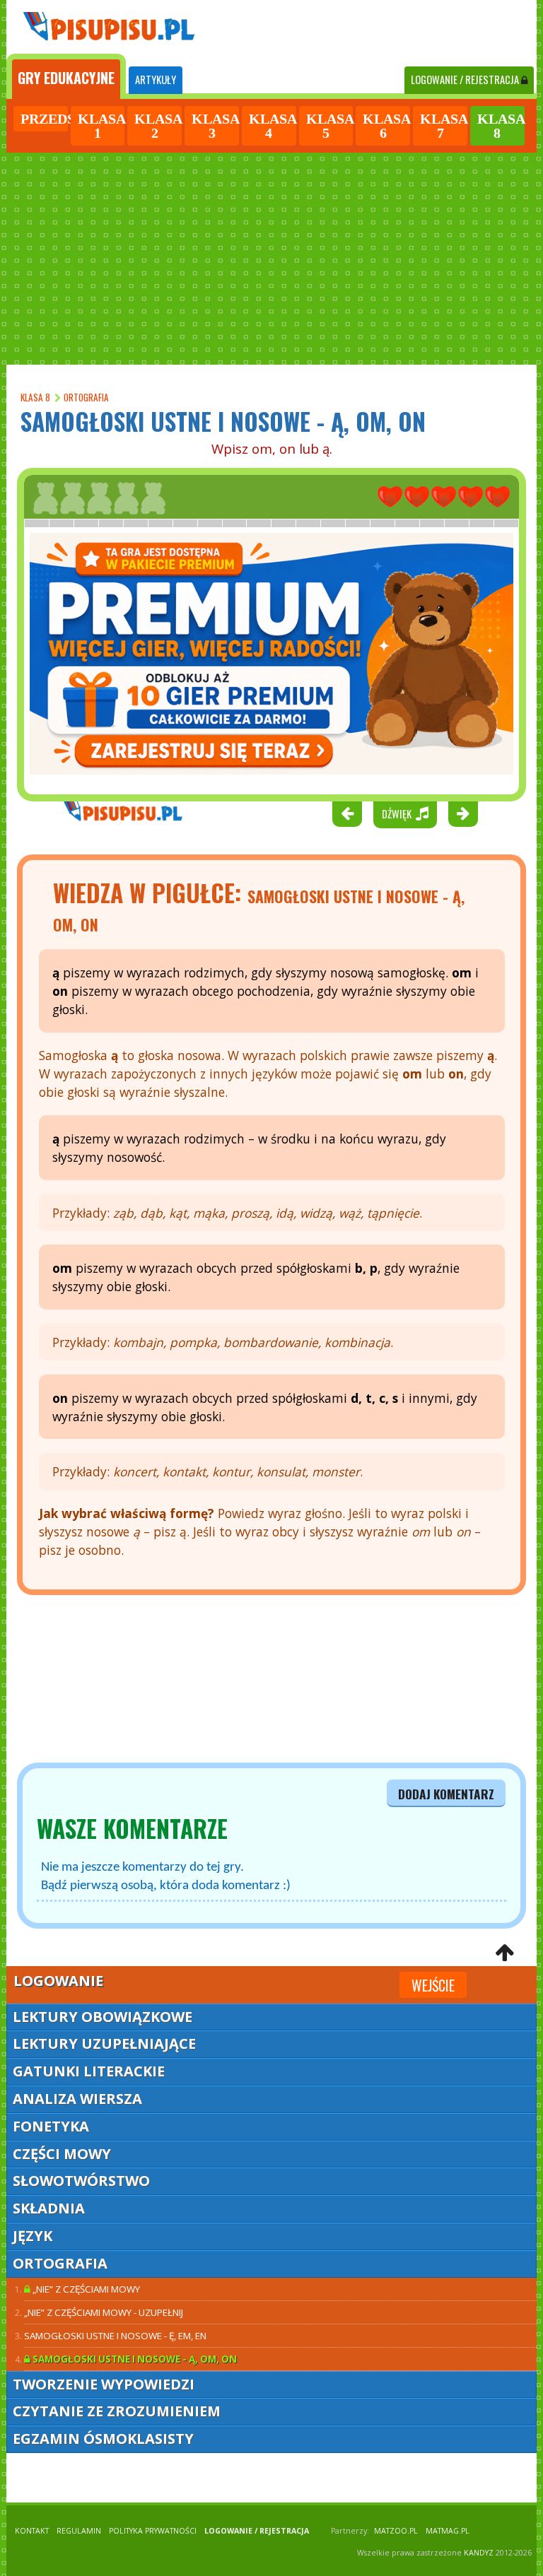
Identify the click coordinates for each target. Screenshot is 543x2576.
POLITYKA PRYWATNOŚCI (153, 2531)
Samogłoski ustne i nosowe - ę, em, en (115, 2336)
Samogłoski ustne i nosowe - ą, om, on (134, 2359)
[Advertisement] (271, 259)
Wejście (433, 1985)
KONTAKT (32, 2531)
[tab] (66, 76)
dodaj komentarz (446, 1794)
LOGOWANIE (465, 80)
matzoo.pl (396, 2531)
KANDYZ (479, 2553)
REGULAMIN (79, 2531)
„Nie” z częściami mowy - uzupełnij (104, 2312)
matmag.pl (448, 2531)
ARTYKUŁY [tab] (156, 80)
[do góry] (504, 1954)
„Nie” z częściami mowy (85, 2289)
